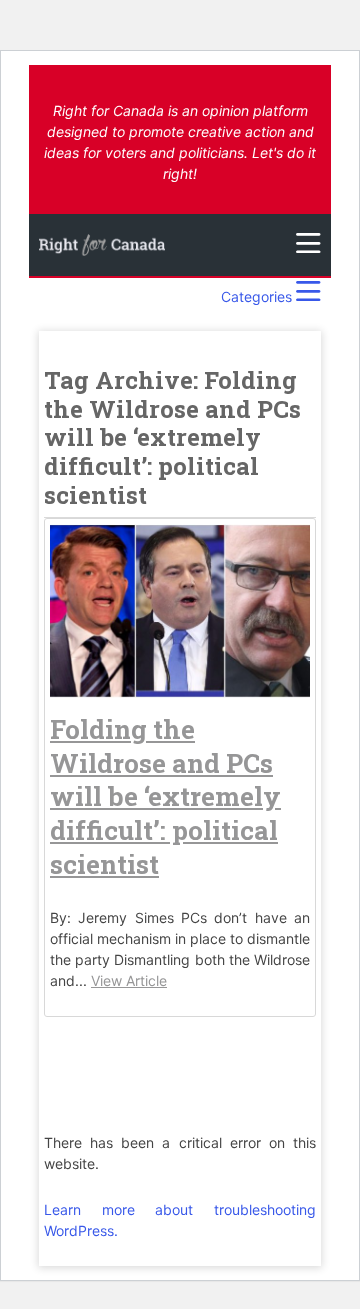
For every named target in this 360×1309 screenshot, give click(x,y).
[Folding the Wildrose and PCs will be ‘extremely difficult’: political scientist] (180, 687)
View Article (129, 980)
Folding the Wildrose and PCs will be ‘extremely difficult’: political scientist (165, 796)
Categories (258, 296)
